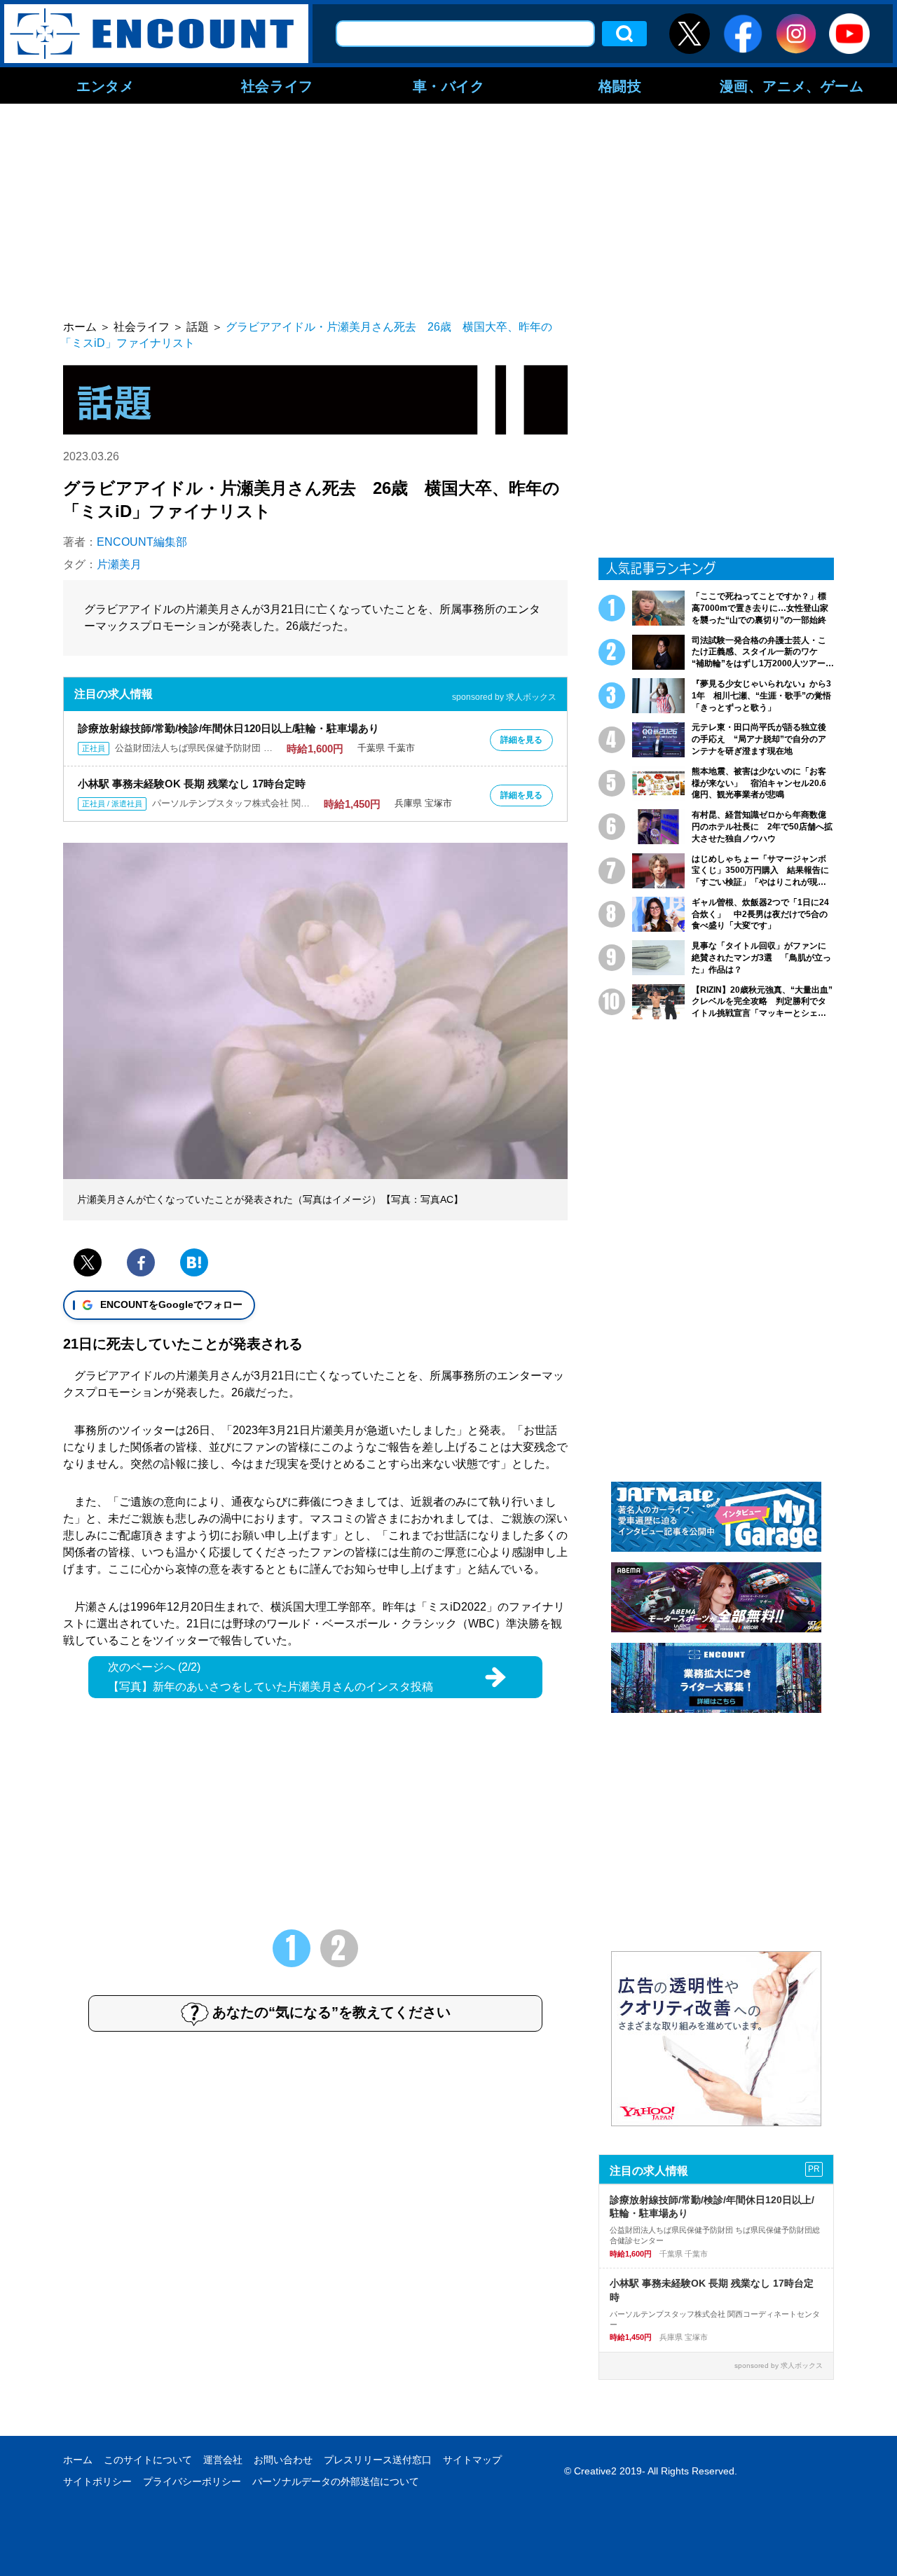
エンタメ (105, 85)
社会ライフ (277, 85)
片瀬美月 (119, 564)
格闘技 (620, 85)
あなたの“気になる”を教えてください (331, 2012)
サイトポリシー (97, 2481)
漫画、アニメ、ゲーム (792, 85)
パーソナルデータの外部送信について (336, 2481)
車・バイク (449, 85)
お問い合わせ (283, 2460)
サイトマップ (472, 2460)
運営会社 (223, 2460)
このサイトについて (148, 2460)
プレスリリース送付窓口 (378, 2460)
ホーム (78, 2460)
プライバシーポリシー (192, 2481)
